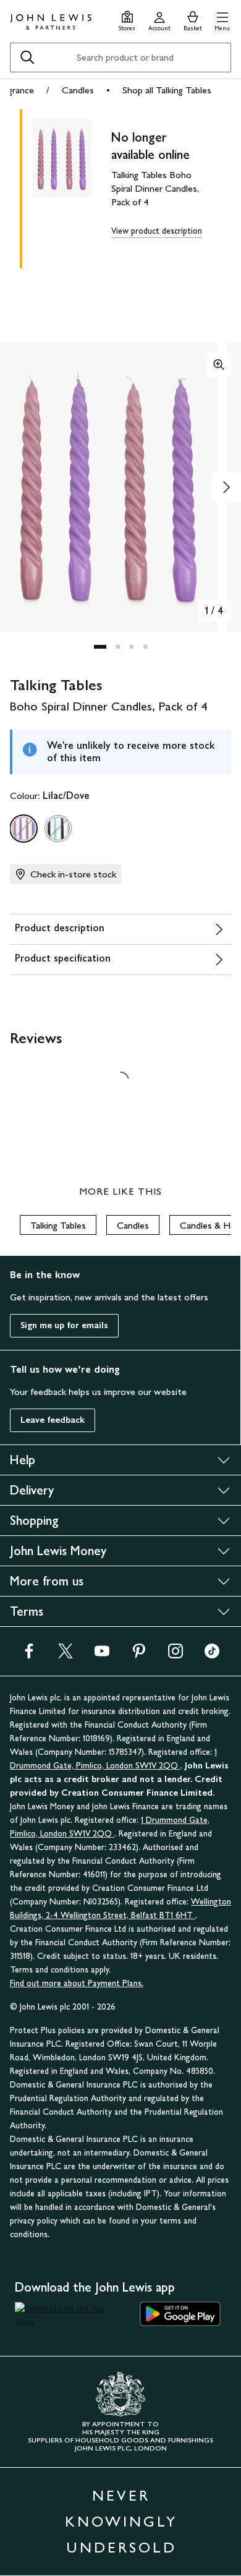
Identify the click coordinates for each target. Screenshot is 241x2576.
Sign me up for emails (64, 1325)
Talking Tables (58, 1225)
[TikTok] (212, 1655)
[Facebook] (29, 1655)
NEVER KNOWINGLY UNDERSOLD (121, 2521)
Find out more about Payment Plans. (77, 1983)
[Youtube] (102, 1655)
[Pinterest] (139, 1655)
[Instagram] (175, 1655)
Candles (78, 90)
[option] (23, 829)
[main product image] (72, 186)
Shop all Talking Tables (167, 90)
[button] (222, 19)
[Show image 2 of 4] (226, 487)
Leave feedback (53, 1420)
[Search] (27, 58)
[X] (66, 1655)
